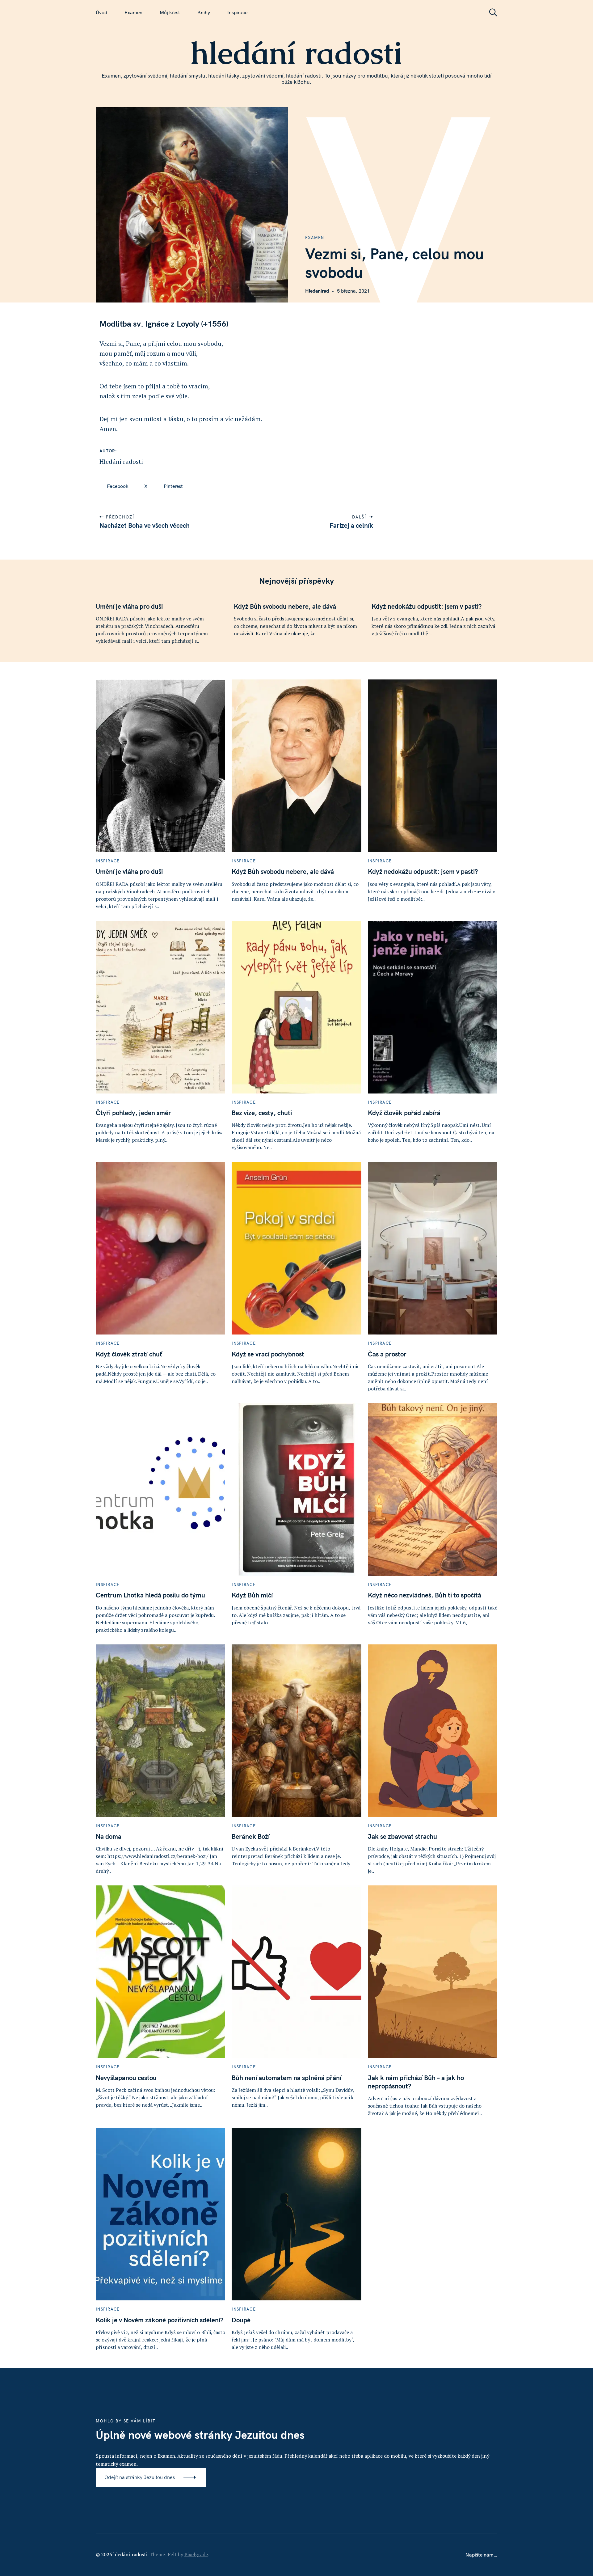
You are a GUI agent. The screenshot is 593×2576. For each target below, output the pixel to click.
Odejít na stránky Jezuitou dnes (140, 2477)
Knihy (204, 12)
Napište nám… (481, 2555)
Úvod (101, 12)
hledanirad (317, 291)
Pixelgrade (196, 2554)
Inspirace (237, 12)
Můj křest (170, 12)
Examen (133, 12)
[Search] (491, 13)
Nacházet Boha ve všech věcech (145, 525)
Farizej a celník (351, 525)
